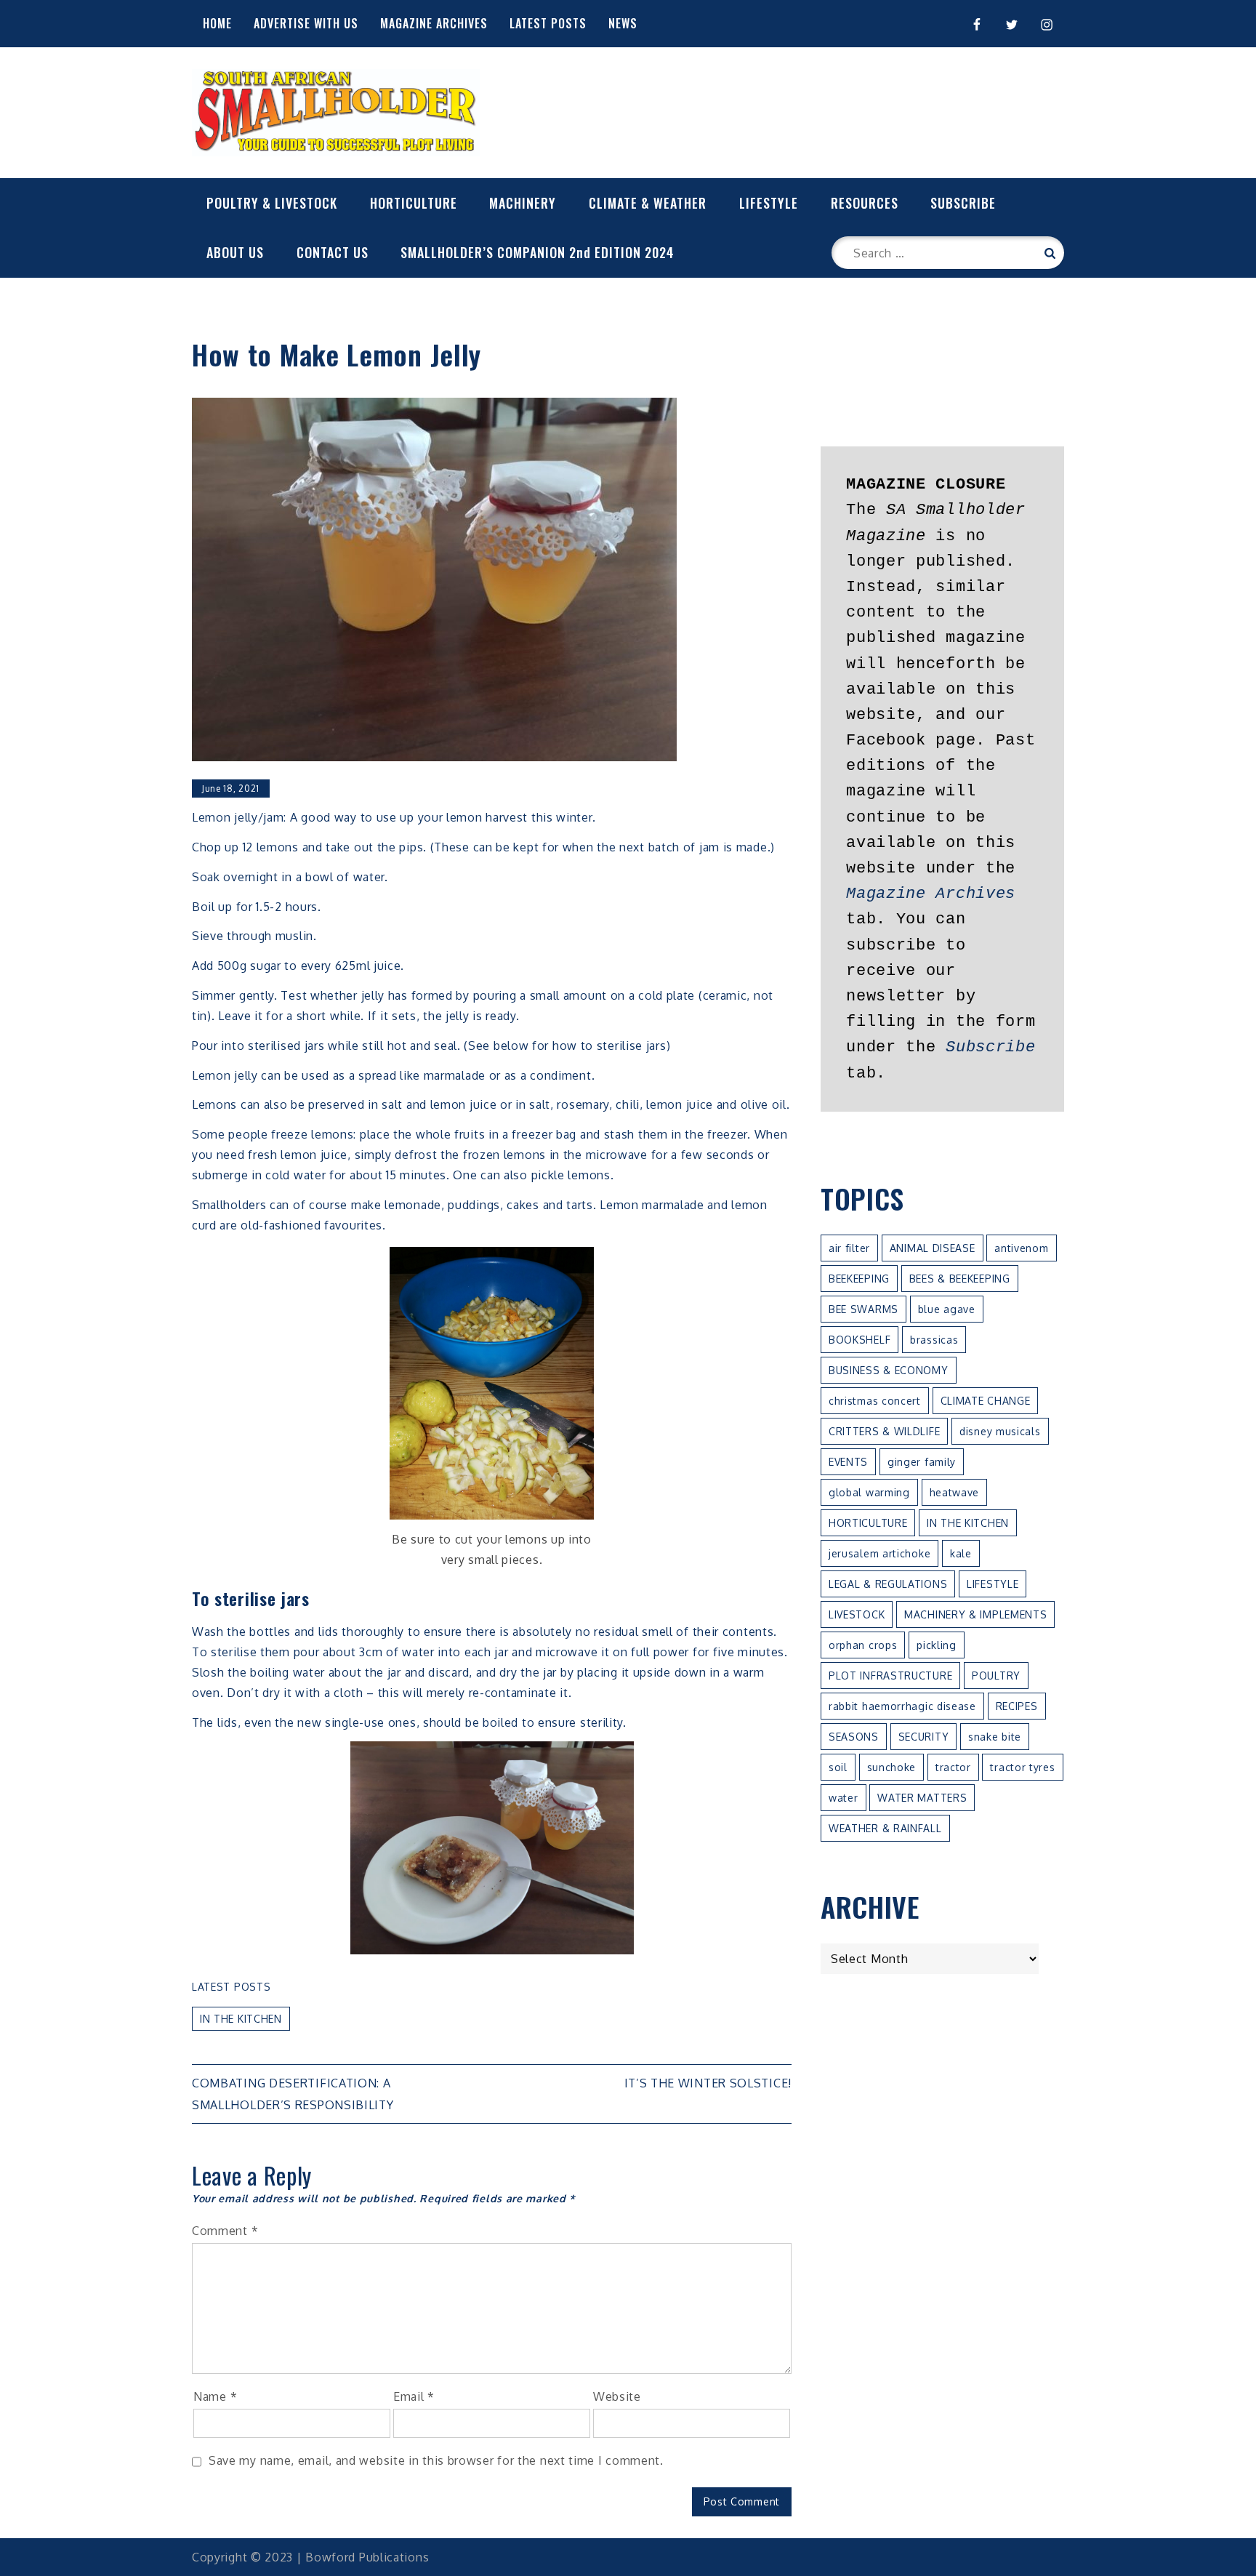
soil (838, 1767)
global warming (869, 1492)
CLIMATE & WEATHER (648, 203)
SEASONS (854, 1737)
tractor (953, 1767)
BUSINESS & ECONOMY (889, 1370)
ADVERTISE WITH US (306, 23)
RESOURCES (865, 203)
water (844, 1798)
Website (617, 2396)
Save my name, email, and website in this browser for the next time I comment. (436, 2460)
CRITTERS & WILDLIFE (884, 1431)
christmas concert (875, 1401)
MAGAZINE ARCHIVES (434, 23)
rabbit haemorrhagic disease (902, 1706)
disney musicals (1000, 1431)
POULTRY (996, 1676)
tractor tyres (1022, 1767)
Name (215, 2396)
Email (414, 2396)
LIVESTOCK (857, 1614)
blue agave (947, 1309)
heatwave (955, 1492)
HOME (217, 23)
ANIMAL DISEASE (933, 1248)
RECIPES (1017, 1706)
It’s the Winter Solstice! (708, 2083)
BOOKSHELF (860, 1340)
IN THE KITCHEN (241, 2019)
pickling (937, 1645)
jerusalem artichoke (879, 1553)
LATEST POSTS (548, 23)
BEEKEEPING (859, 1279)
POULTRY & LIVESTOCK (272, 203)
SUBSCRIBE (963, 203)
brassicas (934, 1340)
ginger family (922, 1462)
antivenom (1021, 1248)
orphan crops (863, 1645)
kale (961, 1553)
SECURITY (924, 1737)
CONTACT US (333, 252)
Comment (225, 2231)
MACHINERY (523, 203)
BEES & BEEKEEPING (960, 1279)
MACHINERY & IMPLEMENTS (975, 1614)
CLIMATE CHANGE (986, 1401)
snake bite (995, 1737)
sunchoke (892, 1767)
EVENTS (848, 1462)
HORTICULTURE (414, 203)
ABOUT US (235, 252)
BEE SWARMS (863, 1309)
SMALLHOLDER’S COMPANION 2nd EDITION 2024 (538, 252)
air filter (849, 1248)
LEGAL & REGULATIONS (888, 1584)
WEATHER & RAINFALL (885, 1828)
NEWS (623, 23)
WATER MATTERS (922, 1798)
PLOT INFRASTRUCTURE (890, 1676)
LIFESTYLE (769, 203)
